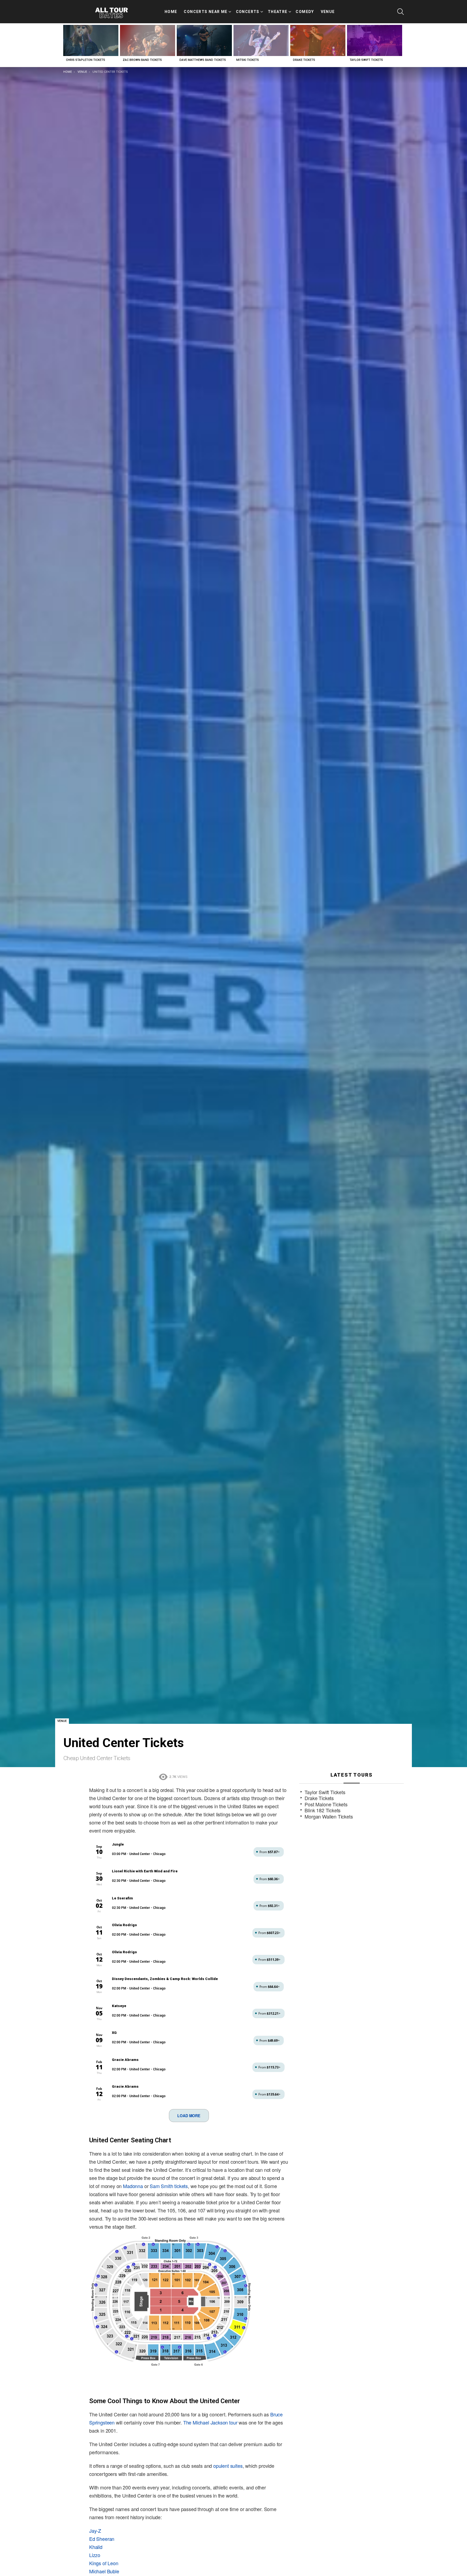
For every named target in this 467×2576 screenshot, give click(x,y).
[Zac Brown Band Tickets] (148, 40)
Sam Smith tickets (169, 2186)
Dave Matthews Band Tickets (203, 60)
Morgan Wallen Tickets (329, 1816)
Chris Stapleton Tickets (86, 60)
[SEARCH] (401, 12)
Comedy (305, 12)
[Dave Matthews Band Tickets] (204, 40)
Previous (66, 45)
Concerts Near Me (206, 12)
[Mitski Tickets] (261, 40)
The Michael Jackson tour (210, 2422)
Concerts (248, 12)
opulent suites (228, 2466)
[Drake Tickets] (318, 40)
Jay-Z (95, 2531)
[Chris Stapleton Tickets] (91, 40)
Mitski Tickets (248, 60)
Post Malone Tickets (326, 1804)
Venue (328, 12)
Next (401, 45)
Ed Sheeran (102, 2539)
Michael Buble (104, 2571)
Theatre (278, 12)
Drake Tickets (304, 60)
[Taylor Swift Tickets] (375, 40)
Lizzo (95, 2555)
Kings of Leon (104, 2563)
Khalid (96, 2547)
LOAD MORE (189, 2116)
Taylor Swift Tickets (366, 60)
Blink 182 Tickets (323, 1810)
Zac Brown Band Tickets (142, 60)
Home (171, 12)
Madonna (133, 2186)
